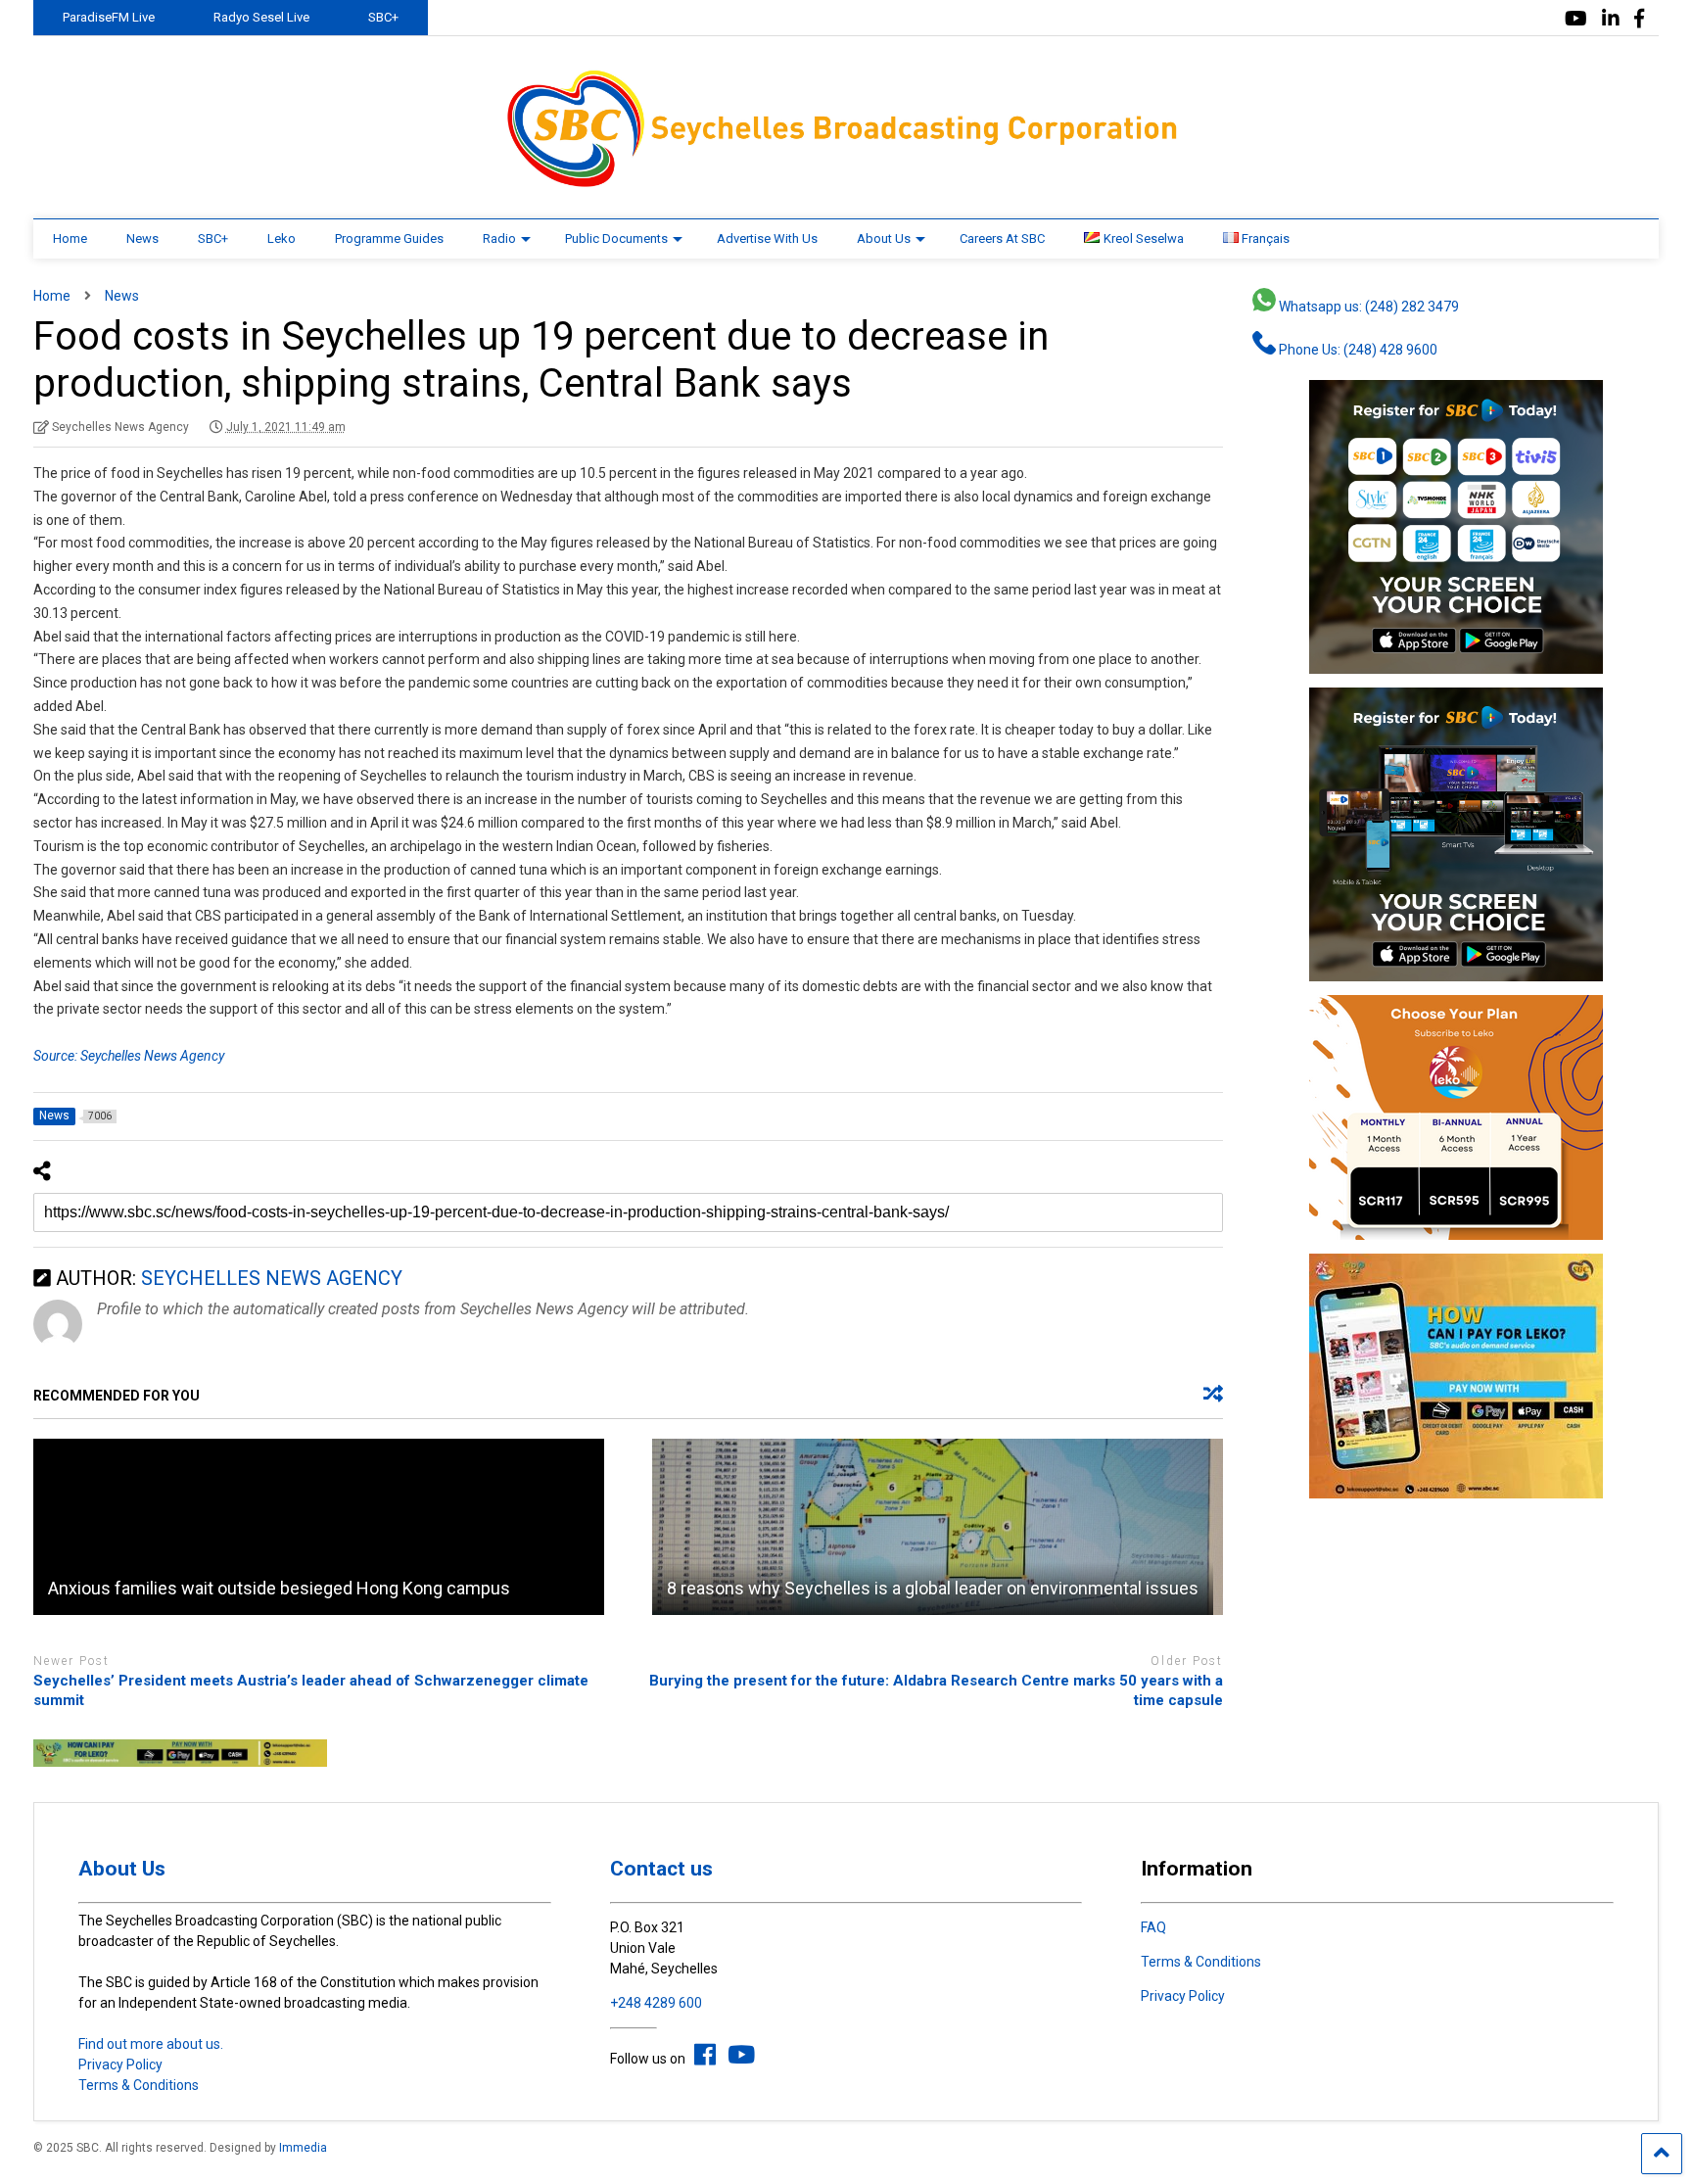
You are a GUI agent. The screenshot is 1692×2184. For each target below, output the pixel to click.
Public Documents (616, 238)
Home (70, 238)
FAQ (1153, 1927)
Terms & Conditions (139, 2085)
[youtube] (1576, 19)
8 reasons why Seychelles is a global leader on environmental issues (933, 1588)
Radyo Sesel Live (261, 17)
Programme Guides (389, 238)
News (142, 238)
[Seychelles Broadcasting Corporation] (846, 184)
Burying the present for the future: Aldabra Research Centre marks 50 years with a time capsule (936, 1690)
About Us (884, 238)
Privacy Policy (120, 2065)
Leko (282, 238)
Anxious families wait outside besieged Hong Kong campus (279, 1588)
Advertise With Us (767, 238)
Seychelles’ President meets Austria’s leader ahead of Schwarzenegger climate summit (311, 1690)
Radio (499, 238)
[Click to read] (319, 1527)
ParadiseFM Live (109, 17)
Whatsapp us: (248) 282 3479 (1367, 307)
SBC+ (383, 17)
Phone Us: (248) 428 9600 (1357, 350)
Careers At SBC (1002, 238)
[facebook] (1639, 19)
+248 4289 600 (656, 2003)
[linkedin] (1611, 19)
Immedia (303, 2148)
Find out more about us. (151, 2044)
